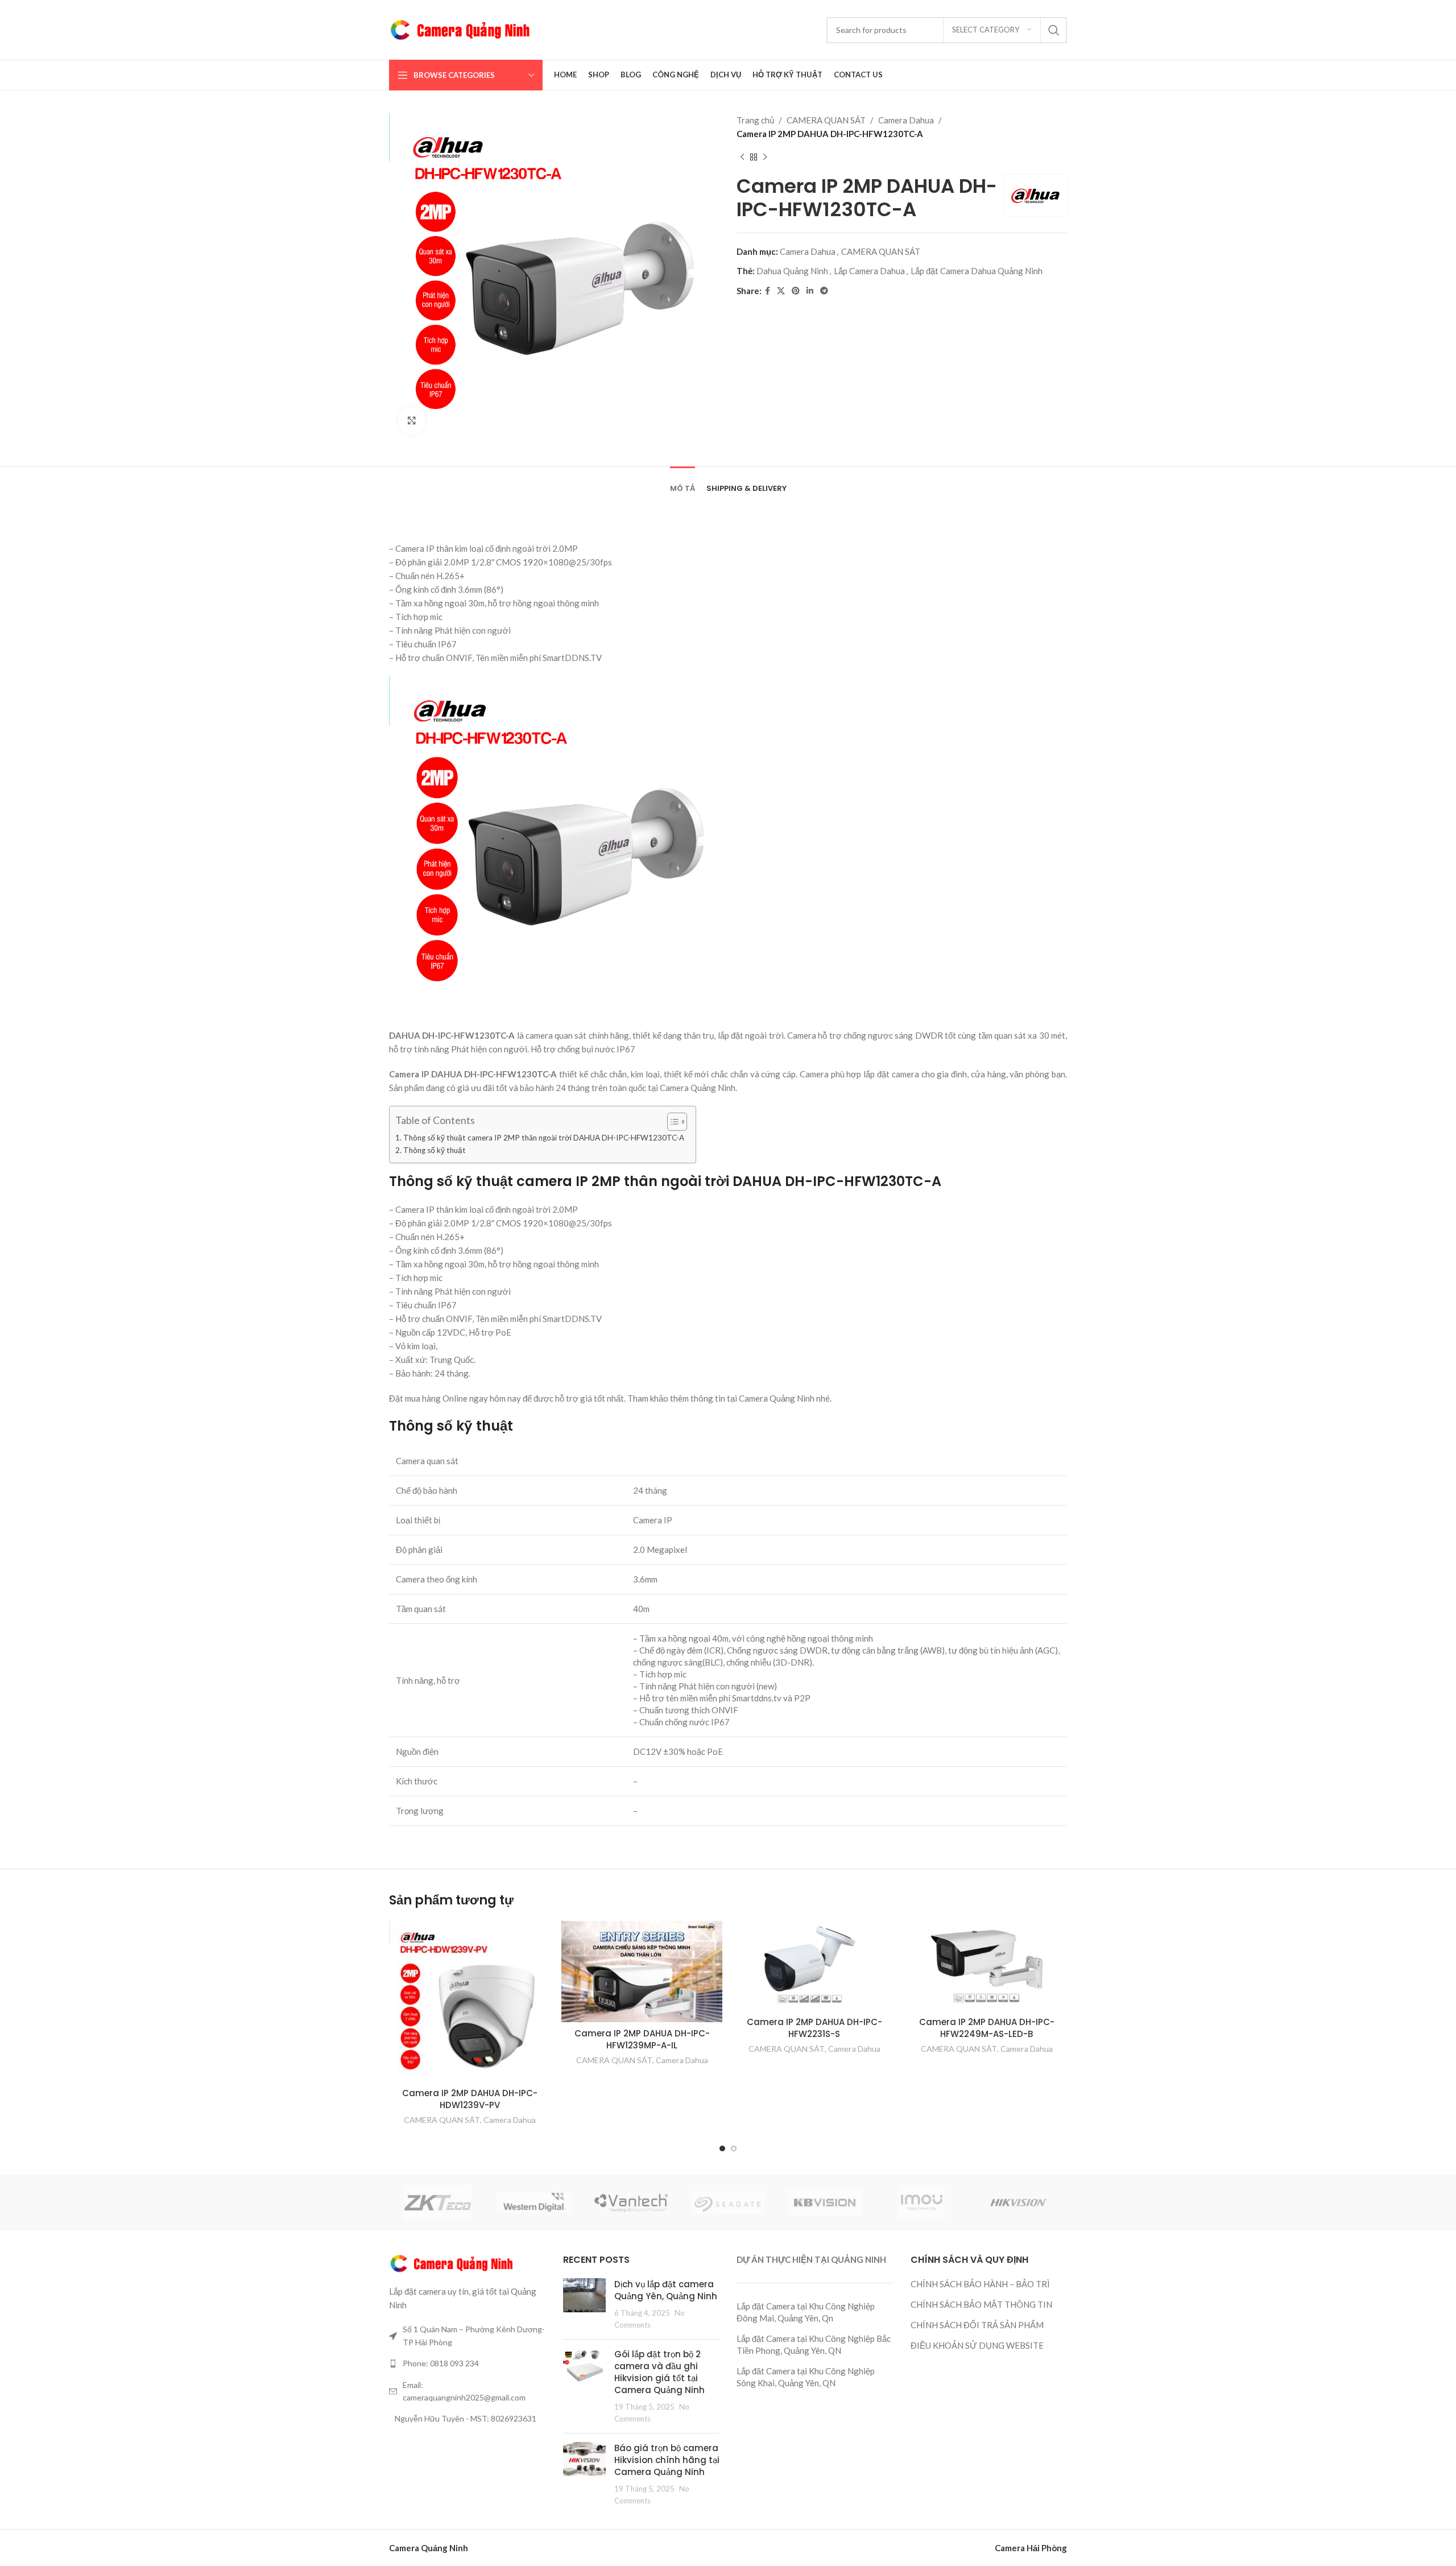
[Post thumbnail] (584, 2304)
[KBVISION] (825, 2203)
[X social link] (781, 291)
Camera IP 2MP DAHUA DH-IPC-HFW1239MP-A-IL (642, 2039)
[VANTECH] (631, 2203)
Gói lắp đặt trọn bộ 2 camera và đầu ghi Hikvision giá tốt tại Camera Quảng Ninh (659, 2372)
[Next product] (765, 158)
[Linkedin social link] (810, 291)
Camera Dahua (906, 120)
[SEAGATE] (728, 2203)
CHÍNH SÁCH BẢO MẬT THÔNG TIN (981, 2304)
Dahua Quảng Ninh (792, 271)
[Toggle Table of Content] (671, 1122)
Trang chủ (755, 120)
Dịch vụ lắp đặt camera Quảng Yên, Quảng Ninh (666, 2290)
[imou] (921, 2203)
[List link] (468, 2363)
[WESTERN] (534, 2203)
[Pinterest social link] (796, 291)
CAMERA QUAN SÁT (826, 120)
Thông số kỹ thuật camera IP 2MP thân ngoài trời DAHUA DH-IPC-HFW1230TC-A (544, 1138)
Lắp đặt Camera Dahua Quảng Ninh (977, 271)
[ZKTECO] (437, 2203)
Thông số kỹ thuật (435, 1150)
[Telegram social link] (824, 291)
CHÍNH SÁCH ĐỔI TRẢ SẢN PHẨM (977, 2325)
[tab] (682, 483)
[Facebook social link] (768, 291)
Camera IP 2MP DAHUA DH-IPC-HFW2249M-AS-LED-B (987, 2028)
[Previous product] (742, 158)
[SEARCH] (1054, 30)
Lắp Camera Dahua (869, 271)
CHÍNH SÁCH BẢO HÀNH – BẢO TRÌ (980, 2284)
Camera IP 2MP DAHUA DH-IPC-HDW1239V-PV (470, 2099)
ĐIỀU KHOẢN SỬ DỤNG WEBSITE (977, 2345)
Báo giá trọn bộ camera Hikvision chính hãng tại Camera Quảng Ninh (667, 2460)
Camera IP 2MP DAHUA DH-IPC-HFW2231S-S (814, 2028)
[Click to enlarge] (412, 421)
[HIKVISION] (1019, 2203)
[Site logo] (460, 28)
